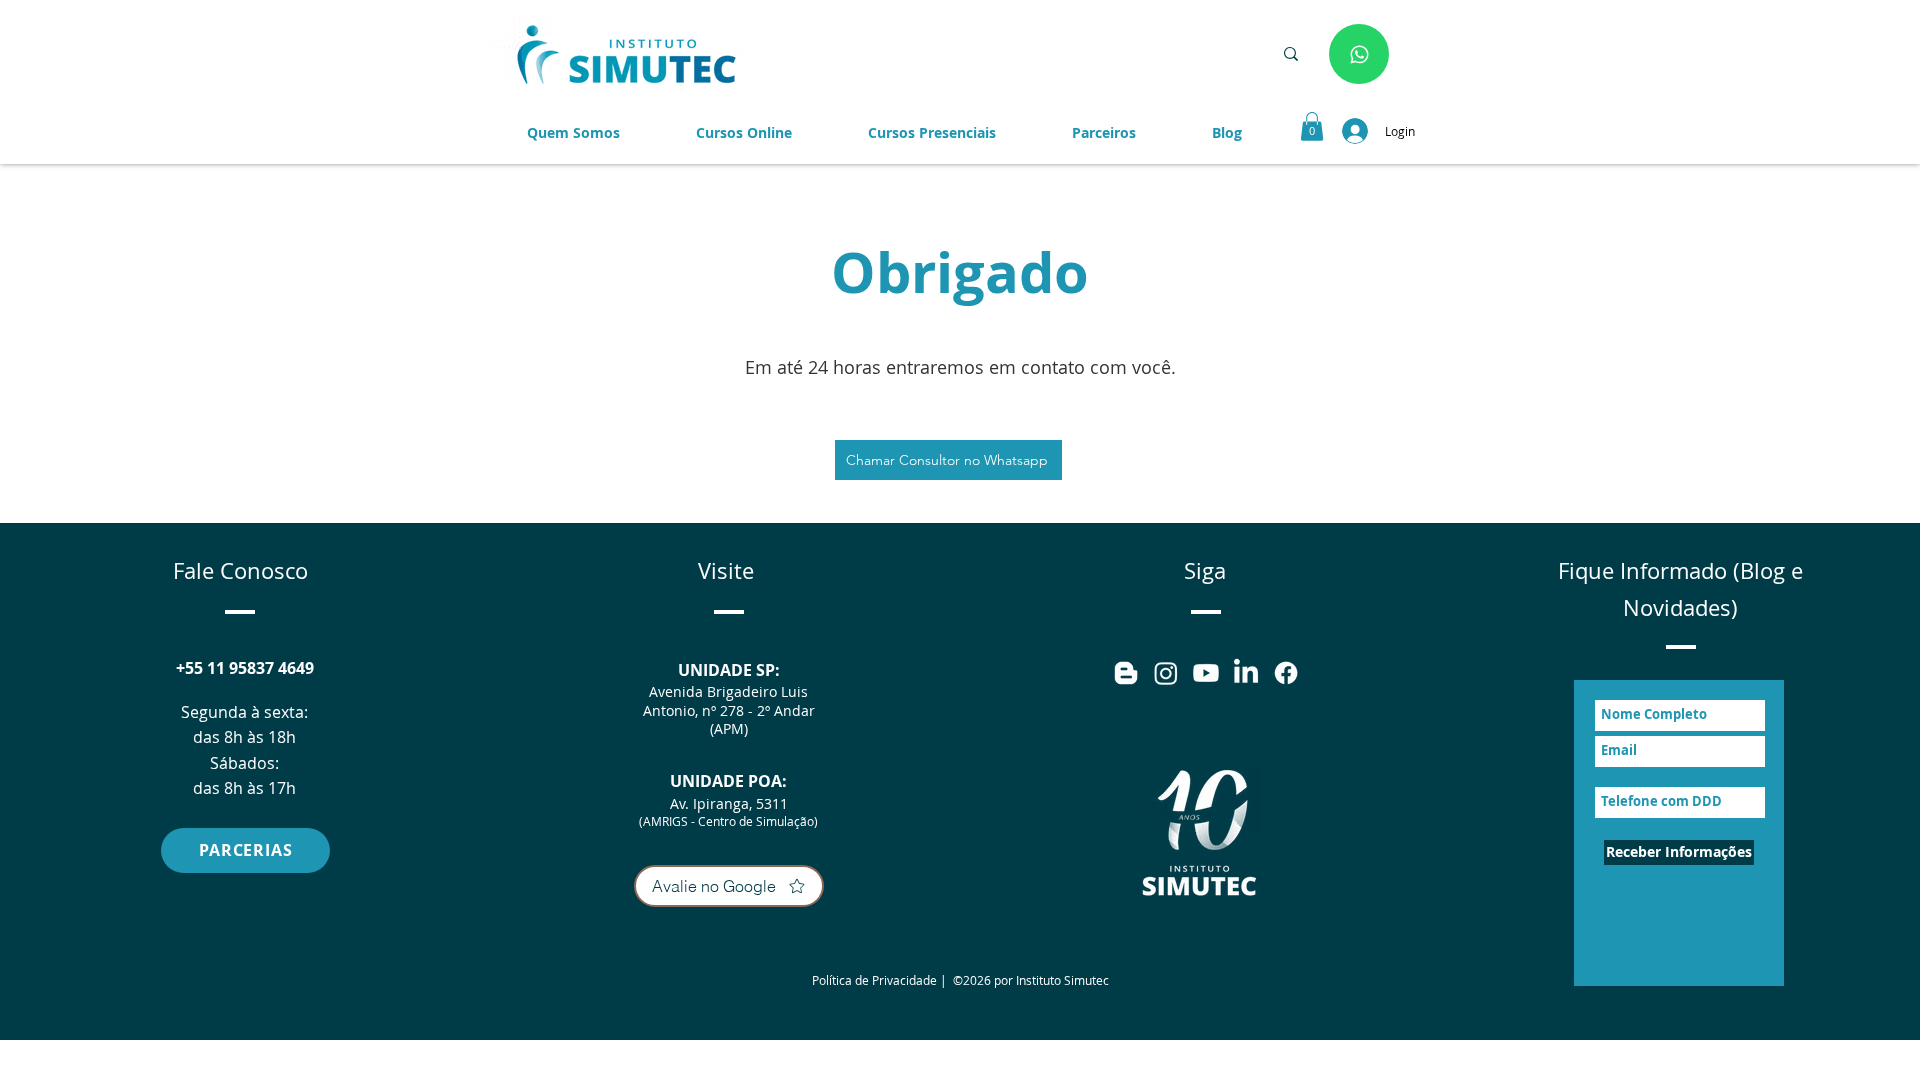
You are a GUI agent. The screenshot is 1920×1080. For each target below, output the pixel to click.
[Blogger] (1126, 673)
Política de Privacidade (874, 980)
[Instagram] (1166, 673)
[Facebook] (1286, 673)
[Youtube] (1206, 673)
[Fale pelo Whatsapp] (1359, 54)
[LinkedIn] (1246, 673)
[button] (1104, 133)
